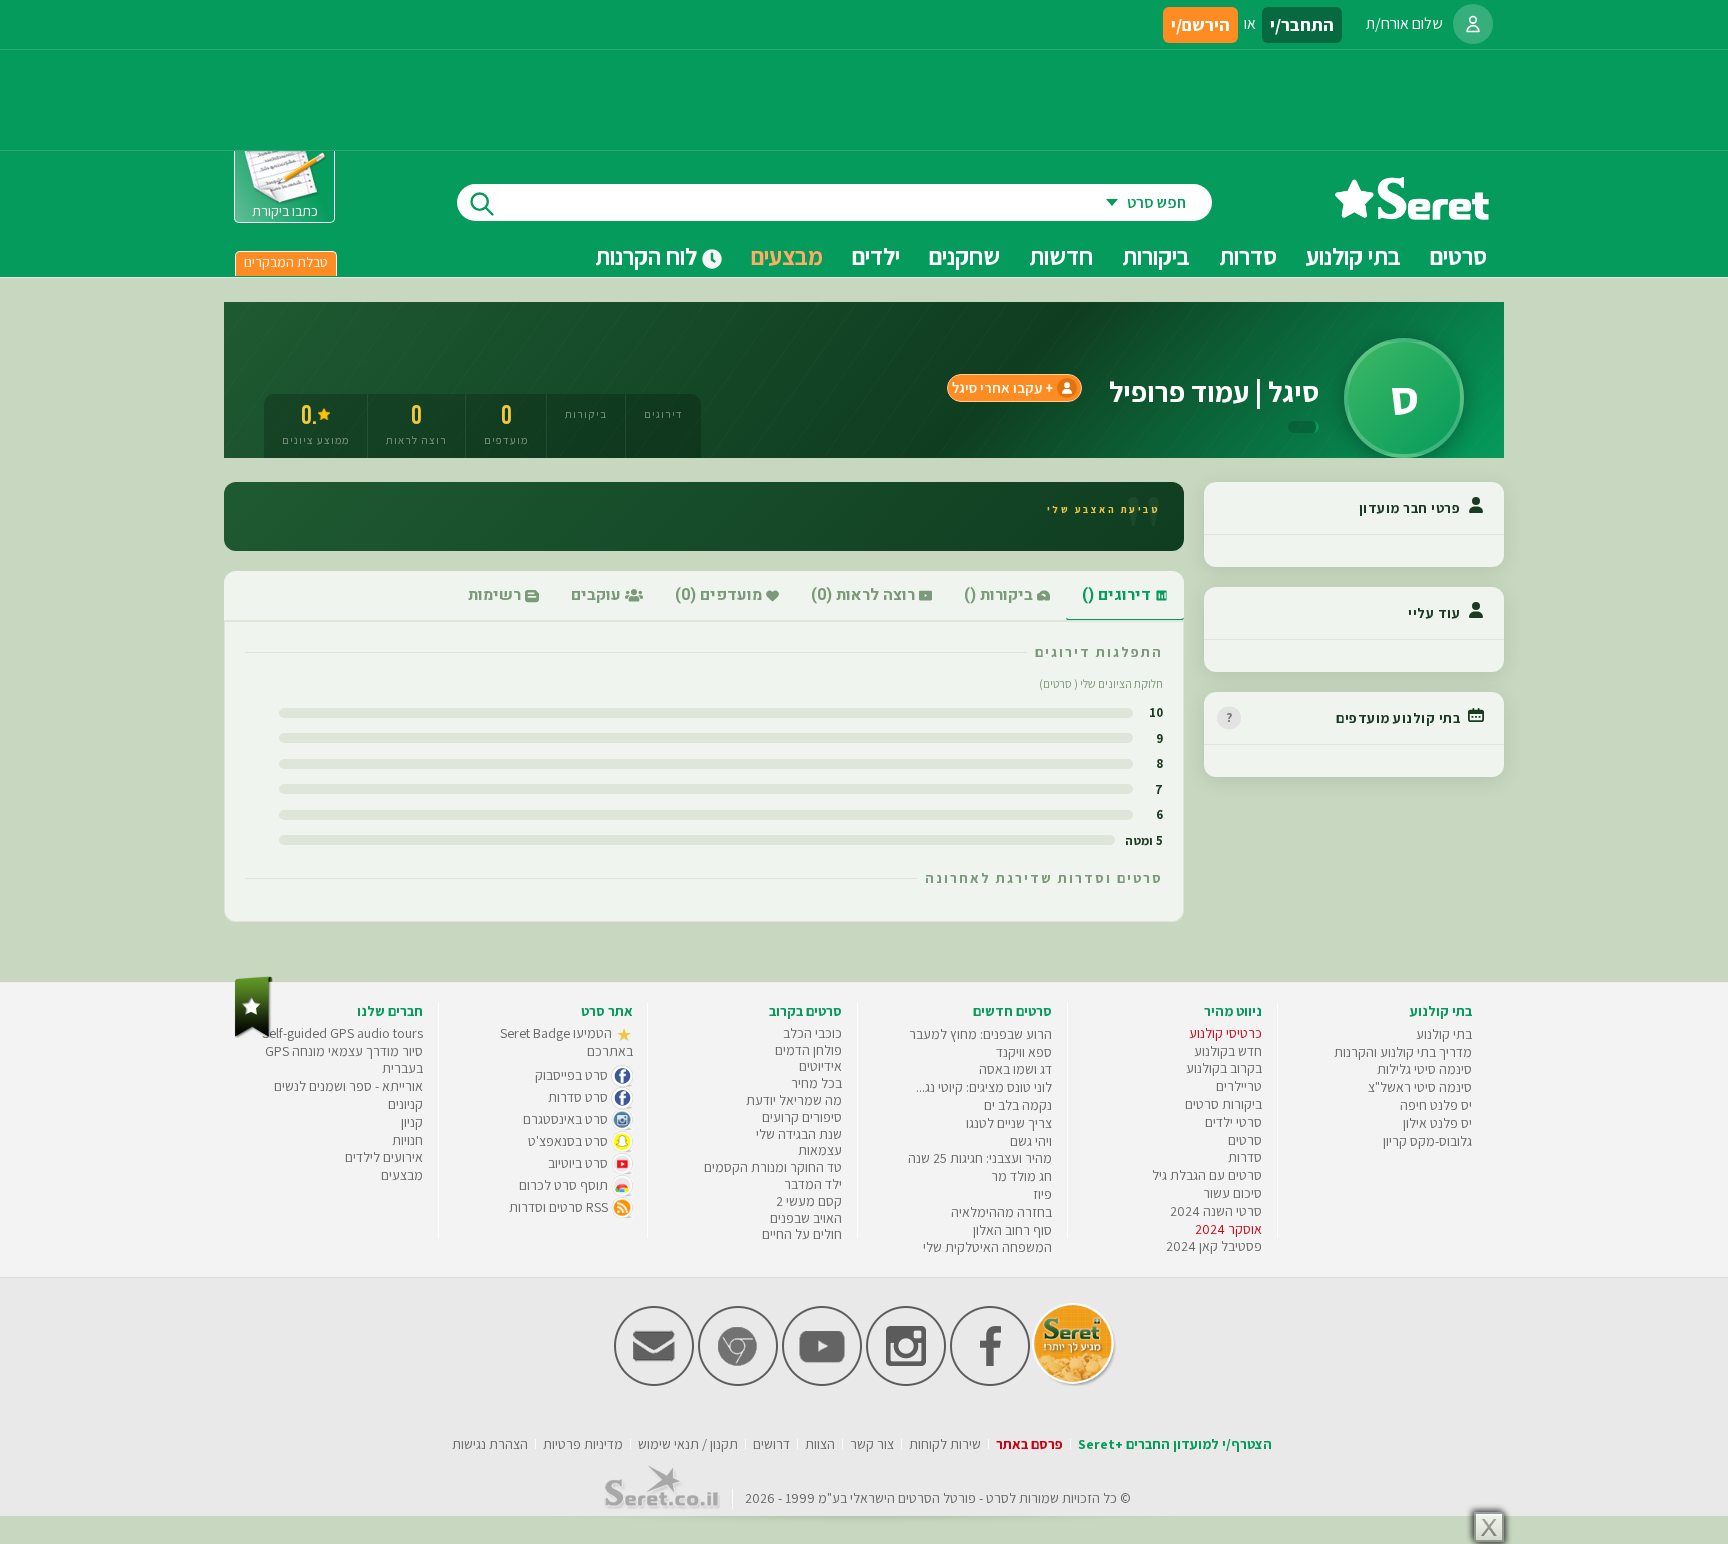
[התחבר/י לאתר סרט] (1473, 24)
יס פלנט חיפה (1436, 1105)
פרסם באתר (1029, 1444)
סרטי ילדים (1233, 1122)
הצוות (820, 1444)
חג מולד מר (1021, 1176)
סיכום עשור (1232, 1193)
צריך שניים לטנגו (1009, 1123)
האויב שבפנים (806, 1218)
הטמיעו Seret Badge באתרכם (566, 1042)
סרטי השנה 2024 (1216, 1211)
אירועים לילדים (384, 1157)
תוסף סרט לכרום (565, 1185)
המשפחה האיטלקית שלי (987, 1247)
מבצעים (787, 256)
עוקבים (598, 595)
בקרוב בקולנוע (1224, 1068)
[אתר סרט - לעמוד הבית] (253, 1033)
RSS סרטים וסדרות (560, 1207)
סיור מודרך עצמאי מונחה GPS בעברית (344, 1060)
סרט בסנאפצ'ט (569, 1141)
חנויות (407, 1140)
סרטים (1245, 1140)
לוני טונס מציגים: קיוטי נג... (984, 1087)
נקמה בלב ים (1018, 1105)
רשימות (496, 595)
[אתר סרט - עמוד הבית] (1412, 212)
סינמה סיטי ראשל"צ (1420, 1087)
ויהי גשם (1031, 1141)
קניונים (405, 1104)
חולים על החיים (802, 1234)
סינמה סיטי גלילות (1424, 1069)
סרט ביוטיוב (579, 1163)
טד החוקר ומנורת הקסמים (773, 1167)
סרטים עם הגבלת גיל (1207, 1175)
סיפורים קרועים (802, 1117)
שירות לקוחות (945, 1444)
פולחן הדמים (808, 1050)
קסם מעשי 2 (809, 1201)
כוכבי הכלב (812, 1033)
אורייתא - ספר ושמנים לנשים (348, 1086)
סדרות (1245, 1157)
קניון (412, 1122)
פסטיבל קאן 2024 (1214, 1246)
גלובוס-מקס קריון (1427, 1141)
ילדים (876, 256)
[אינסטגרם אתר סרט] (906, 1381)
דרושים (771, 1444)
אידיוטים (820, 1066)
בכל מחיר (816, 1083)
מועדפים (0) (720, 595)
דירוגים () (1118, 595)
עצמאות (820, 1150)
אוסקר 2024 (1228, 1229)
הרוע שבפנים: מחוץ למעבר (980, 1034)
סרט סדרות (579, 1097)
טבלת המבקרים (286, 262)
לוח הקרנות (648, 256)
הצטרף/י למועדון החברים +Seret (1175, 1444)
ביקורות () (1000, 595)
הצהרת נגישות (490, 1444)
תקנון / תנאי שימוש (688, 1444)
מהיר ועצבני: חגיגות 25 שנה (980, 1158)
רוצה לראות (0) (865, 595)
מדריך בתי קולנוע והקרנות (1403, 1052)
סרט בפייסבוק (573, 1075)
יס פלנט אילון (1437, 1123)
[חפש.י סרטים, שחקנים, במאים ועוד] (478, 202)
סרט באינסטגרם (567, 1119)
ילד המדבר (813, 1184)
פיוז (1042, 1194)
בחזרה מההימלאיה (1001, 1212)
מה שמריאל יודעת (794, 1100)
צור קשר (872, 1444)
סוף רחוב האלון (1012, 1230)
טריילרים (1239, 1086)
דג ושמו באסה (1015, 1069)
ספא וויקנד (1024, 1052)
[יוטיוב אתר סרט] (822, 1381)
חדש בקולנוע (1228, 1051)
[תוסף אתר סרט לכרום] (738, 1381)
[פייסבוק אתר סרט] (990, 1381)
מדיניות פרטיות (583, 1444)
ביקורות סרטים (1223, 1104)
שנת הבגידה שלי (799, 1134)
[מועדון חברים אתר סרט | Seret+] (654, 1381)
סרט (997, 1498)
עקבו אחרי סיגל (997, 387)
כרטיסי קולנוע (1225, 1033)
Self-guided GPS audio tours (342, 1033)
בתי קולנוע (1444, 1034)
